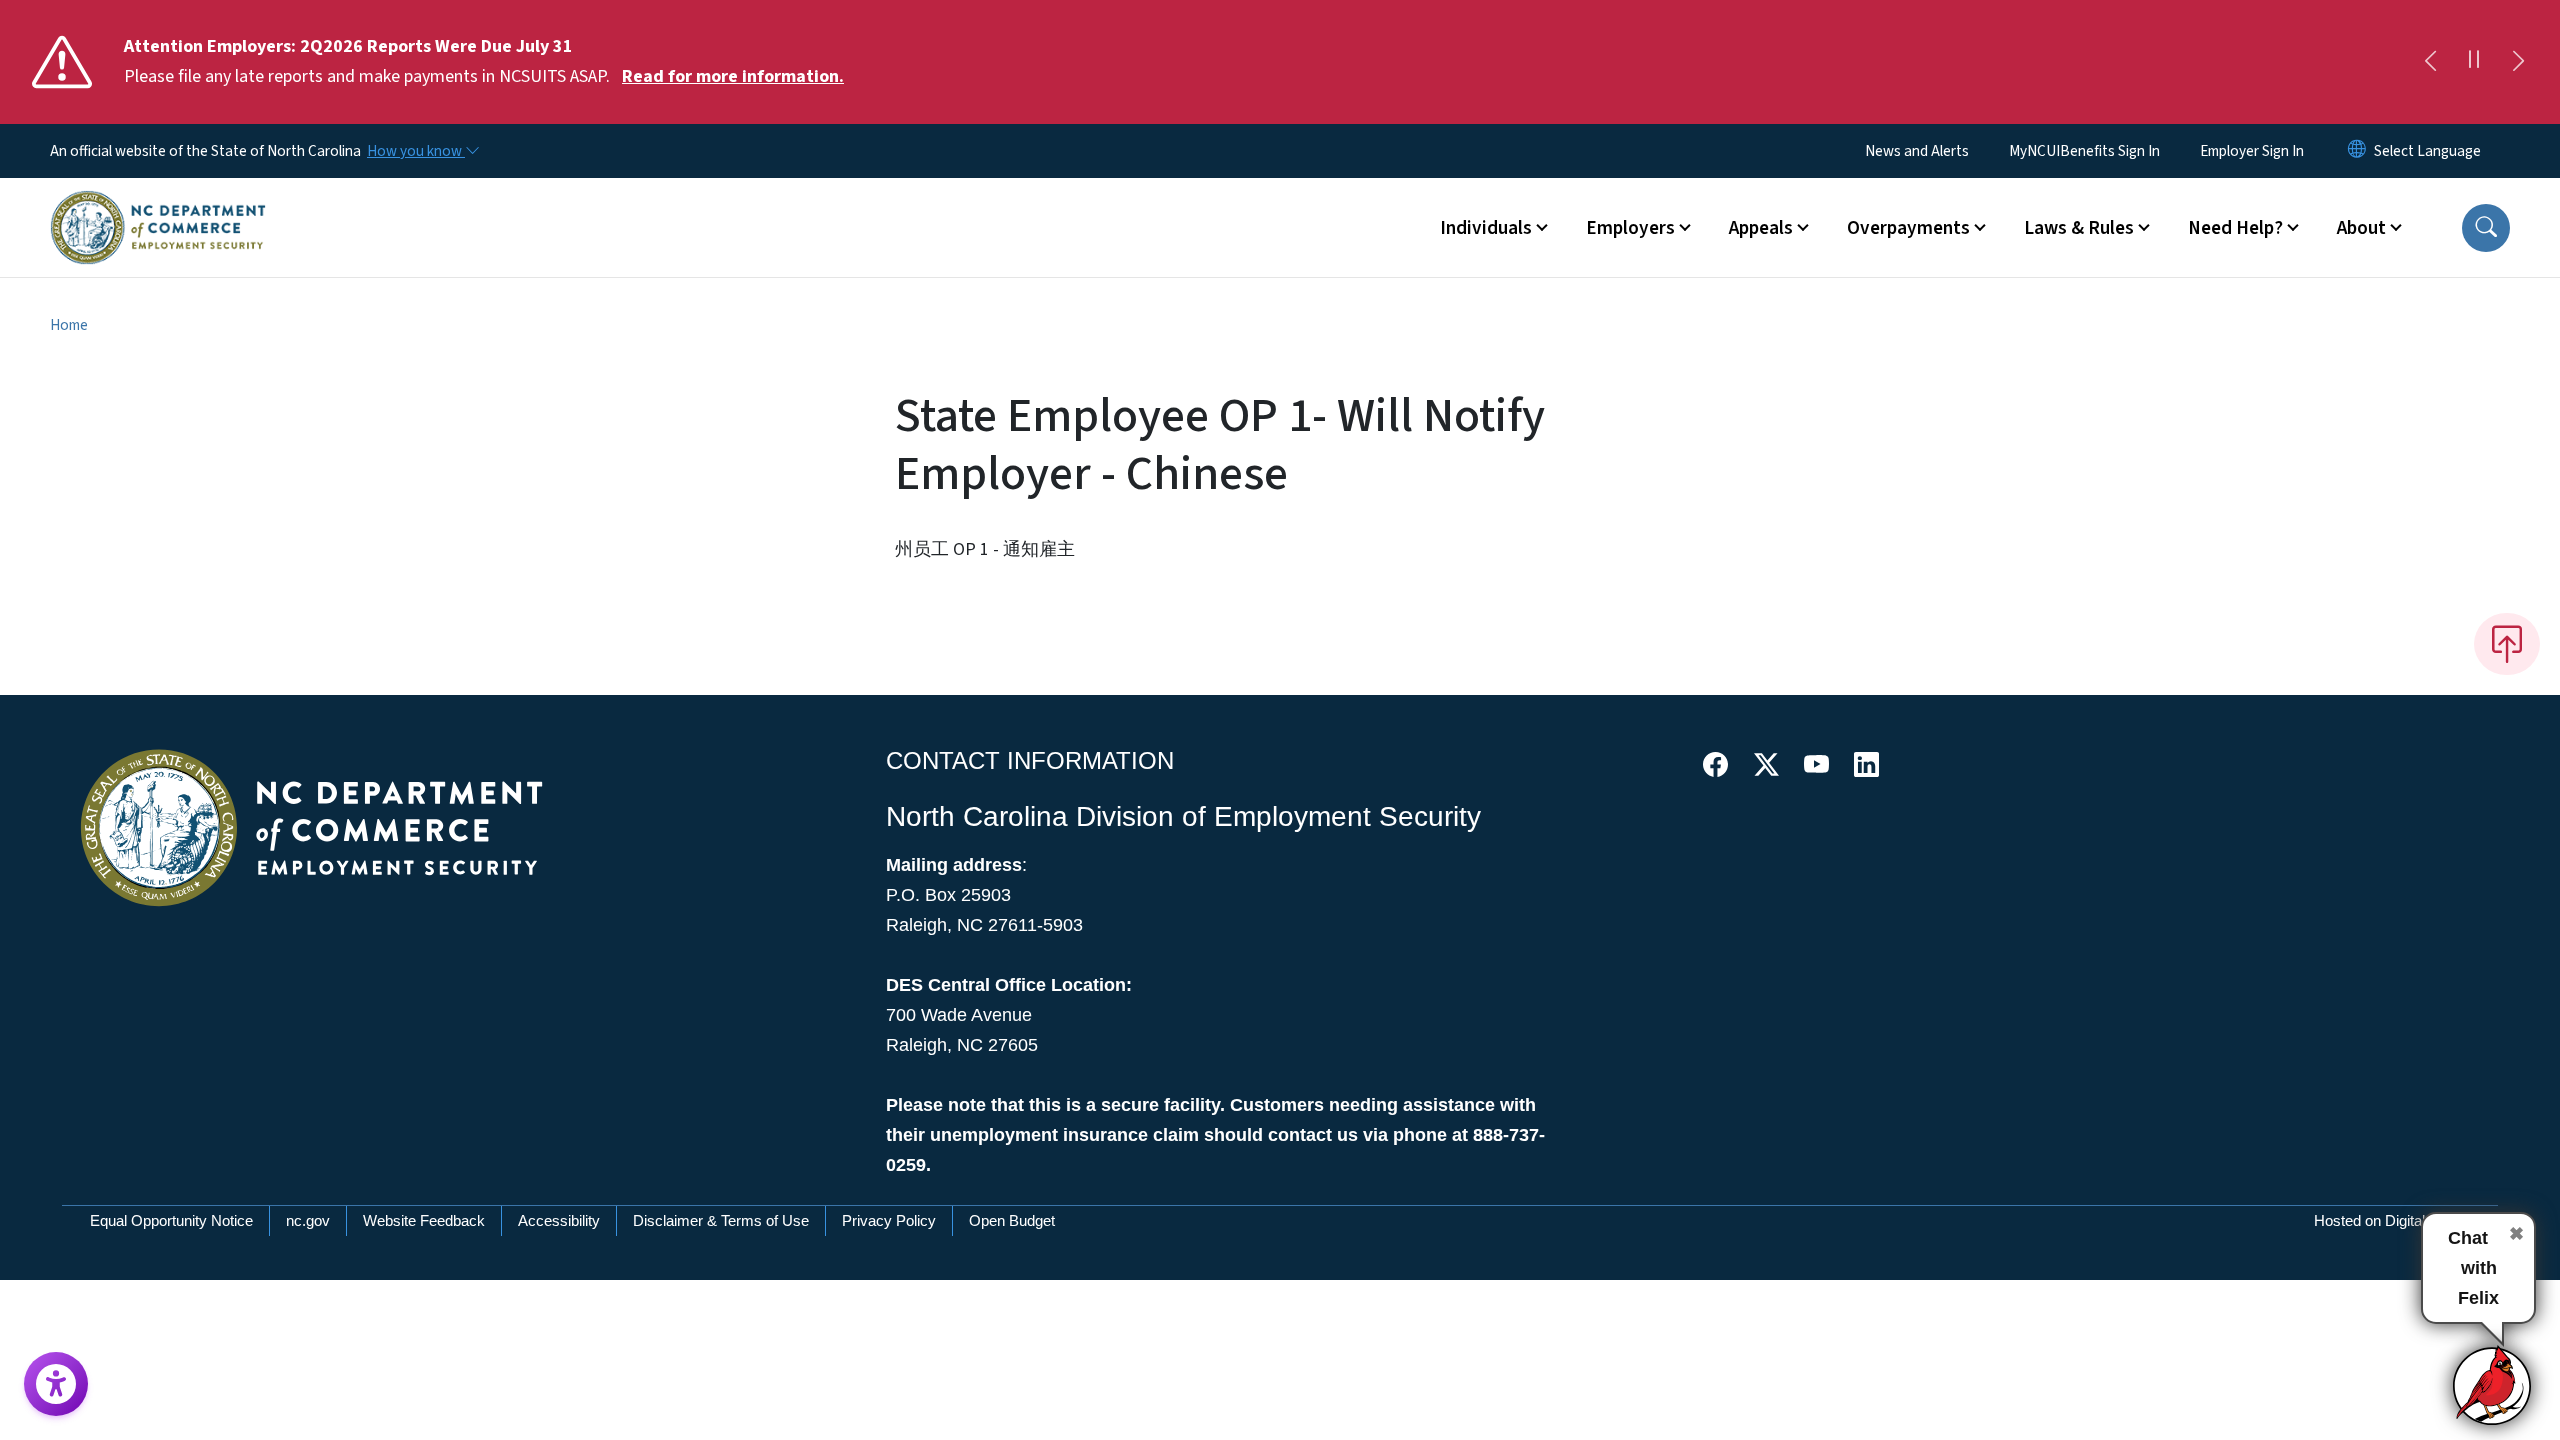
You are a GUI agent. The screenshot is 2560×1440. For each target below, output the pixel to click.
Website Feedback (424, 1220)
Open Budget (1012, 1220)
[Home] (158, 205)
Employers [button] (1630, 228)
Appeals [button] (1761, 228)
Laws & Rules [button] (2079, 228)
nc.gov (308, 1220)
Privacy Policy (889, 1220)
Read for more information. (733, 76)
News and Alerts (1917, 151)
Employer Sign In (2252, 151)
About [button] (2361, 228)
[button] (2486, 228)
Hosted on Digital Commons (2406, 1220)
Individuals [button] (1486, 228)
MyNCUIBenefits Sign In (2084, 151)
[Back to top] (2507, 644)
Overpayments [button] (1908, 228)
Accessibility (559, 1220)
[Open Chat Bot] (2493, 1385)
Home (69, 325)
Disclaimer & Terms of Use (721, 1220)
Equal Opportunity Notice (171, 1220)
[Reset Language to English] (2357, 151)
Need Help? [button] (2235, 228)
